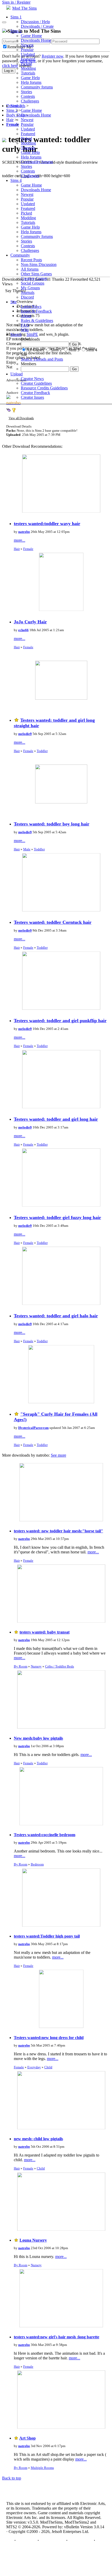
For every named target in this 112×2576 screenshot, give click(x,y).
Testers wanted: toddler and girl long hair (56, 1119)
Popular (27, 50)
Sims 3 (16, 106)
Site (14, 302)
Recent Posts (31, 260)
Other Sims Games (36, 274)
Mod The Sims (24, 8)
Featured (28, 59)
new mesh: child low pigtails (38, 2139)
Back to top (12, 2478)
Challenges (30, 101)
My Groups (30, 288)
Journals (28, 292)
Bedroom (37, 1864)
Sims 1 (16, 17)
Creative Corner (34, 278)
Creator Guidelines (36, 383)
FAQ (25, 325)
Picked (26, 64)
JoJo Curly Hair (30, 622)
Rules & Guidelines (37, 321)
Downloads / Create (37, 26)
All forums (30, 269)
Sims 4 (16, 180)
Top (10, 2540)
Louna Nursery (33, 2240)
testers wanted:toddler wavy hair (47, 524)
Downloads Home (36, 40)
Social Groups (33, 283)
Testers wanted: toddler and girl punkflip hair (60, 1021)
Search (16, 335)
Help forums (31, 82)
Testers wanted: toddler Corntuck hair (53, 922)
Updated (28, 54)
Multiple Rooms (42, 2468)
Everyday (34, 2067)
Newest (27, 45)
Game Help (30, 78)
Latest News (31, 306)
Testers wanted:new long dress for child (49, 2038)
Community (20, 255)
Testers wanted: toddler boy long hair (52, 824)
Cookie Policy (81, 2540)
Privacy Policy (52, 2540)
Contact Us (27, 2540)
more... (20, 540)
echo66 (23, 630)
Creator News (32, 379)
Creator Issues (32, 397)
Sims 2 (16, 31)
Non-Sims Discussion (39, 264)
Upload (17, 374)
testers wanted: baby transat (45, 1632)
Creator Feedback (35, 393)
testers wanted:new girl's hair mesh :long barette (57, 2337)
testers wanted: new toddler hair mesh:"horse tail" (58, 1531)
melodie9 (25, 734)
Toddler (42, 751)
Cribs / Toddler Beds (60, 1666)
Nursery (36, 1666)
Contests (28, 96)
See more (58, 1455)
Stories (26, 92)
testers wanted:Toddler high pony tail (47, 1936)
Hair (17, 549)
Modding (28, 68)
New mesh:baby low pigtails (38, 1738)
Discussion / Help (35, 22)
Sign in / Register (16, 2)
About (26, 316)
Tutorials (28, 73)
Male (27, 849)
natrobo (24, 532)
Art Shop (27, 2438)
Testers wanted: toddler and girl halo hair (56, 1316)
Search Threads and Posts (42, 359)
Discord (27, 297)
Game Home (31, 36)
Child (48, 2067)
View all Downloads (21, 418)
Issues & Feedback (36, 311)
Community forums (37, 87)
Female (28, 549)
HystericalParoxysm (33, 1428)
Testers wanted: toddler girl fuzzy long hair (57, 1217)
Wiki (25, 330)
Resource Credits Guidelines (44, 388)
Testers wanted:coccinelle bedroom (45, 1835)
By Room (21, 1666)
